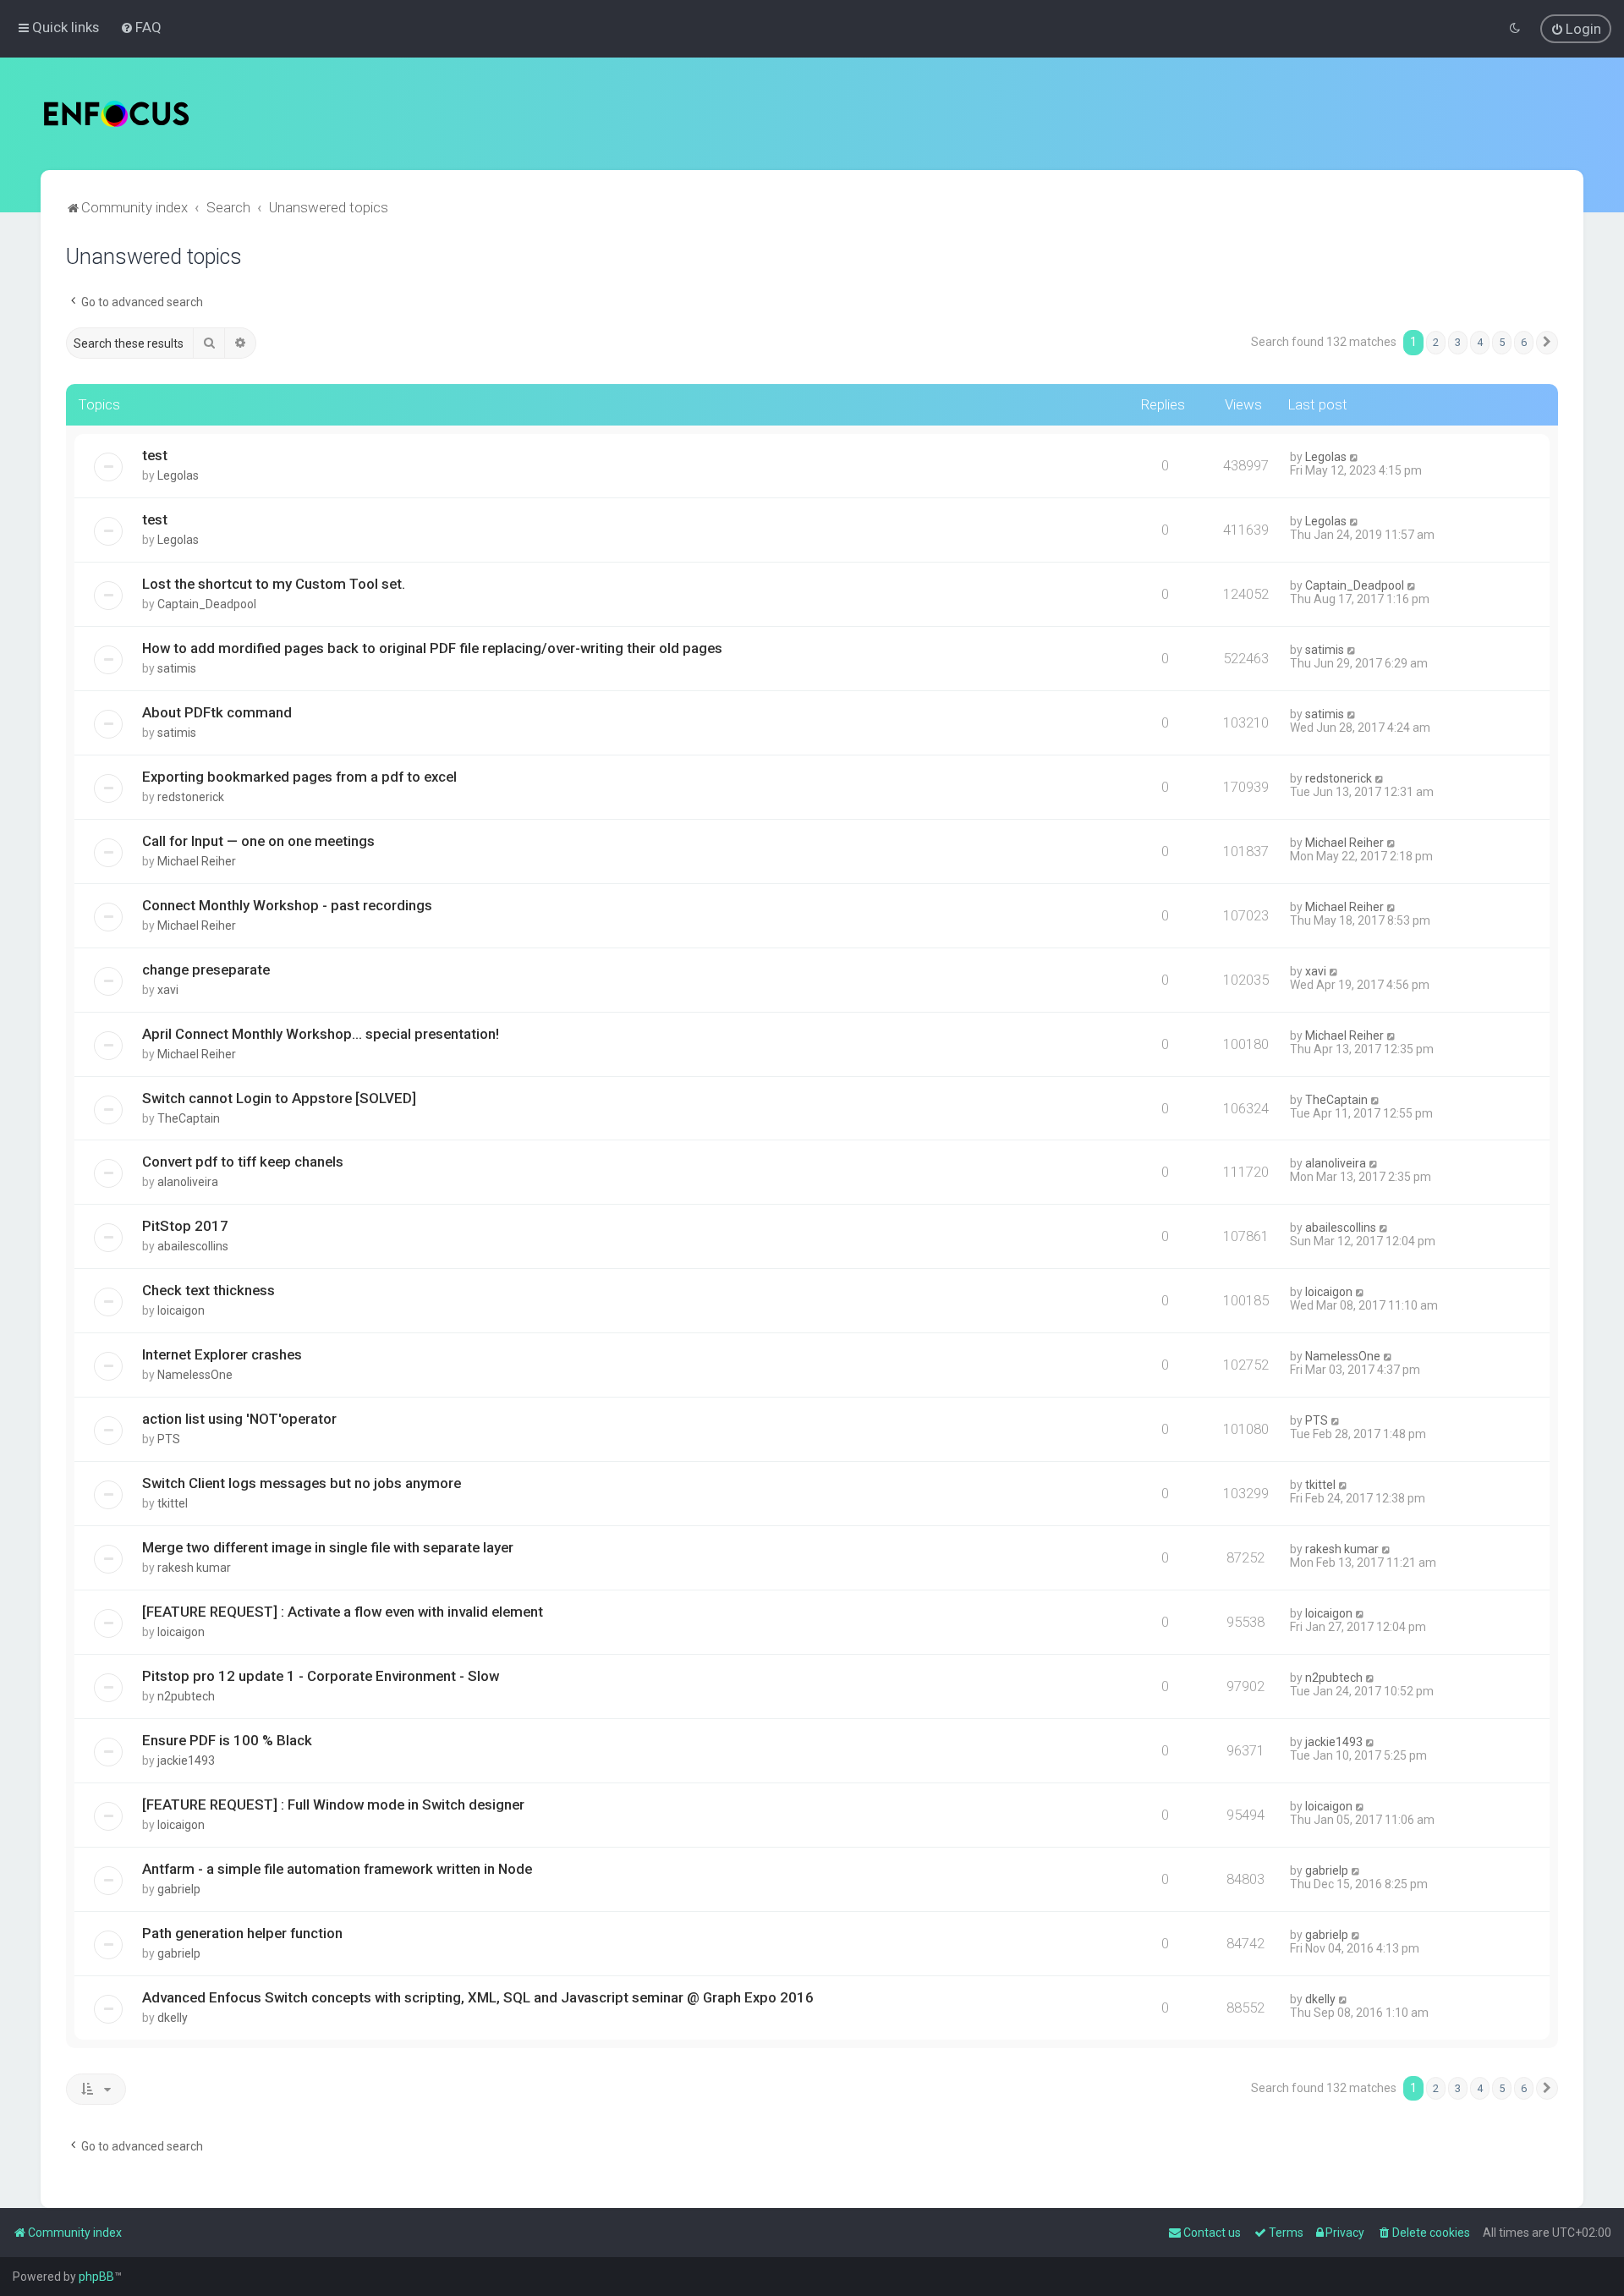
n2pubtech (186, 1696)
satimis (177, 668)
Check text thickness (208, 1290)
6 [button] (1524, 342)
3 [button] (1458, 342)
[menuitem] (141, 27)
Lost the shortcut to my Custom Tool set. (274, 584)
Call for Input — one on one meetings (258, 841)
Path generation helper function (242, 1933)
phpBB (96, 2277)
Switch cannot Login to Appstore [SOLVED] (279, 1098)
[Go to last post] (1355, 457)
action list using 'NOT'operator (239, 1419)
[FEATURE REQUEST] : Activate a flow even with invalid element (343, 1612)
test (155, 455)
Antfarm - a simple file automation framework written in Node (337, 1869)
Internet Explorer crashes (222, 1354)
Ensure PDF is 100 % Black (227, 1740)
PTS (169, 1439)
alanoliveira (188, 1182)
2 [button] (1436, 342)
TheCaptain (189, 1118)
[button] (1547, 343)
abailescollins (193, 1246)
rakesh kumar (194, 1568)
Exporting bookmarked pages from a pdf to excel (299, 777)
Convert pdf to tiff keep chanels (243, 1162)
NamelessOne (195, 1375)
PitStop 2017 (185, 1226)
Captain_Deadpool (207, 604)
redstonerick (191, 797)
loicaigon (181, 1310)
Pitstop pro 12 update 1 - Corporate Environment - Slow (321, 1676)
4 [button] (1480, 342)
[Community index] (116, 114)
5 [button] (1502, 342)
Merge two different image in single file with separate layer (328, 1547)
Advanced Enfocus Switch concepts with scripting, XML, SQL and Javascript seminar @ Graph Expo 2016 (478, 1997)
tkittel (173, 1503)
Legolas (178, 475)
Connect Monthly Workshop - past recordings (287, 905)
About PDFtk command (217, 712)
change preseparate (206, 969)
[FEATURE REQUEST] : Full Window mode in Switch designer (333, 1804)
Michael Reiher (197, 861)
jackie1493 (186, 1760)
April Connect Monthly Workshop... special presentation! (321, 1034)
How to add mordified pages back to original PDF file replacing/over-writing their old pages (432, 648)
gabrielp (179, 1889)
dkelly (173, 2018)
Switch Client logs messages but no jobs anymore (302, 1483)
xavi (168, 990)
